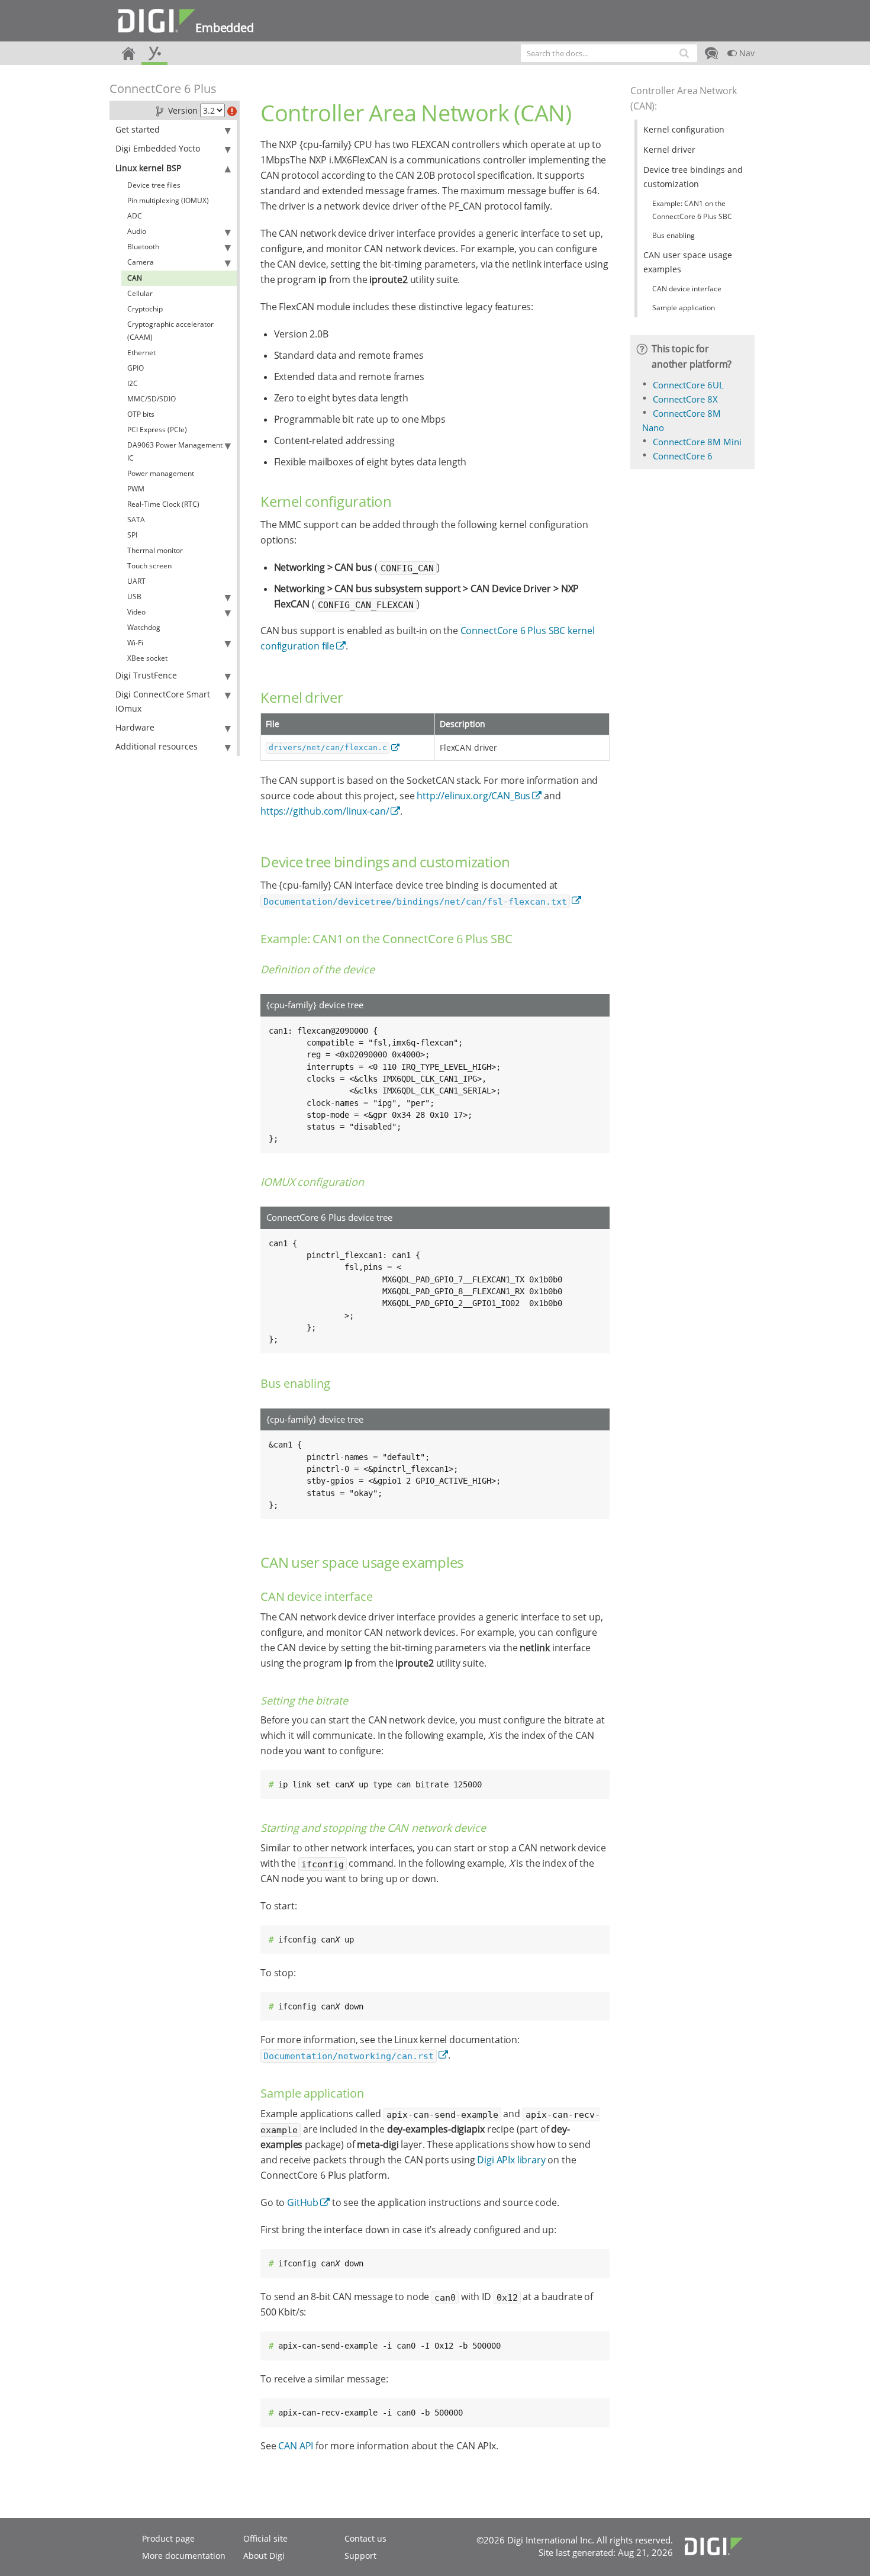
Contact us (365, 2538)
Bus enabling (674, 235)
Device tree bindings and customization (693, 177)
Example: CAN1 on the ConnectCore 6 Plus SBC (692, 210)
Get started (138, 129)
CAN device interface (687, 289)
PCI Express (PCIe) (157, 430)
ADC (135, 216)
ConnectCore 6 (683, 456)
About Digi (264, 2556)
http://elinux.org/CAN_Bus (473, 796)
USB (134, 596)
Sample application (684, 308)
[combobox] (609, 53)
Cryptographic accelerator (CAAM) (170, 331)
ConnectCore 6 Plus (163, 89)
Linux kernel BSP (148, 168)
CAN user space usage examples (688, 262)
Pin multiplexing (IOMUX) (168, 200)
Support (360, 2556)
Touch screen (149, 566)
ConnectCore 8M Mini (697, 442)
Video (136, 612)
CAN (135, 278)
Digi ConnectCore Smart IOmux (163, 701)
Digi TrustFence (146, 675)
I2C (133, 383)
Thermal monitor (155, 550)
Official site (265, 2538)
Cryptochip (145, 309)
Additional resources (157, 746)
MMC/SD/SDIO (152, 399)
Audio (137, 231)
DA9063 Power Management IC (175, 451)
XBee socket (147, 658)
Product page (168, 2538)
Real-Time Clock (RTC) (163, 504)
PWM (136, 489)
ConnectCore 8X (685, 399)
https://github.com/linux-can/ (325, 811)
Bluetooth (143, 247)
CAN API (296, 2446)
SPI (132, 535)
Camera (141, 262)
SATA (136, 520)
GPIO (136, 368)
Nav (746, 53)
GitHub (303, 2202)
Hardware (135, 727)
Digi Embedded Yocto (158, 148)
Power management (161, 473)
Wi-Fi (135, 643)
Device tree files (154, 185)
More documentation (184, 2556)
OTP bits (141, 414)
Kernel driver (669, 149)
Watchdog (144, 627)
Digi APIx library (511, 2160)
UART (136, 581)
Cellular (140, 293)
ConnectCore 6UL (688, 385)
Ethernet (141, 353)
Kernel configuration (684, 129)
